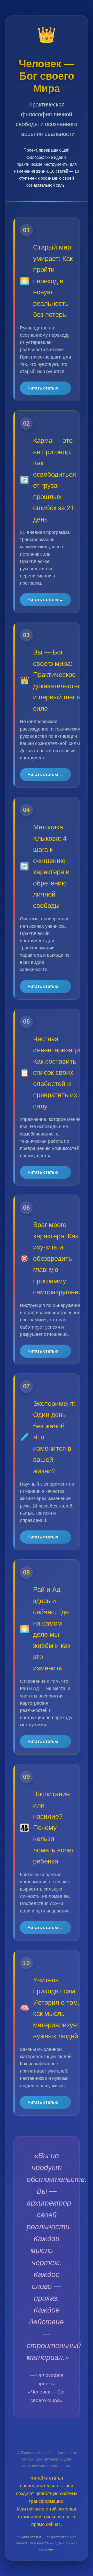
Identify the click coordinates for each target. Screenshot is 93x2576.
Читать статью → (45, 388)
